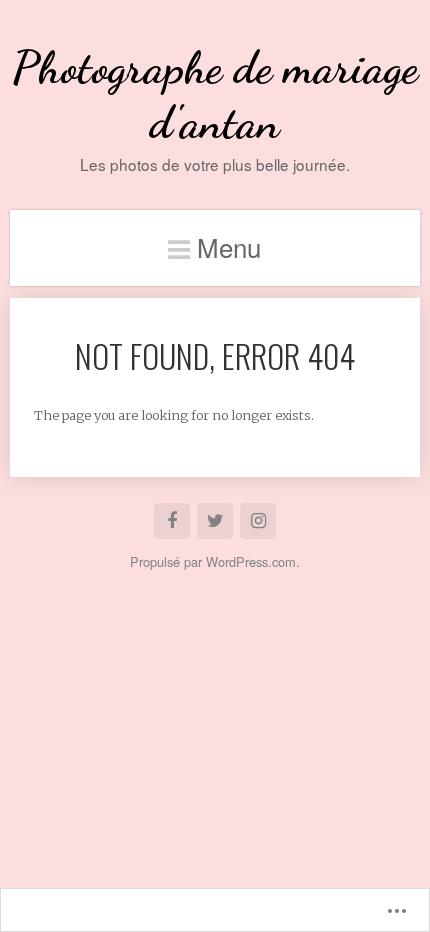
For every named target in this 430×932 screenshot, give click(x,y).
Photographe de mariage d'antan (215, 95)
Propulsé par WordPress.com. (215, 561)
